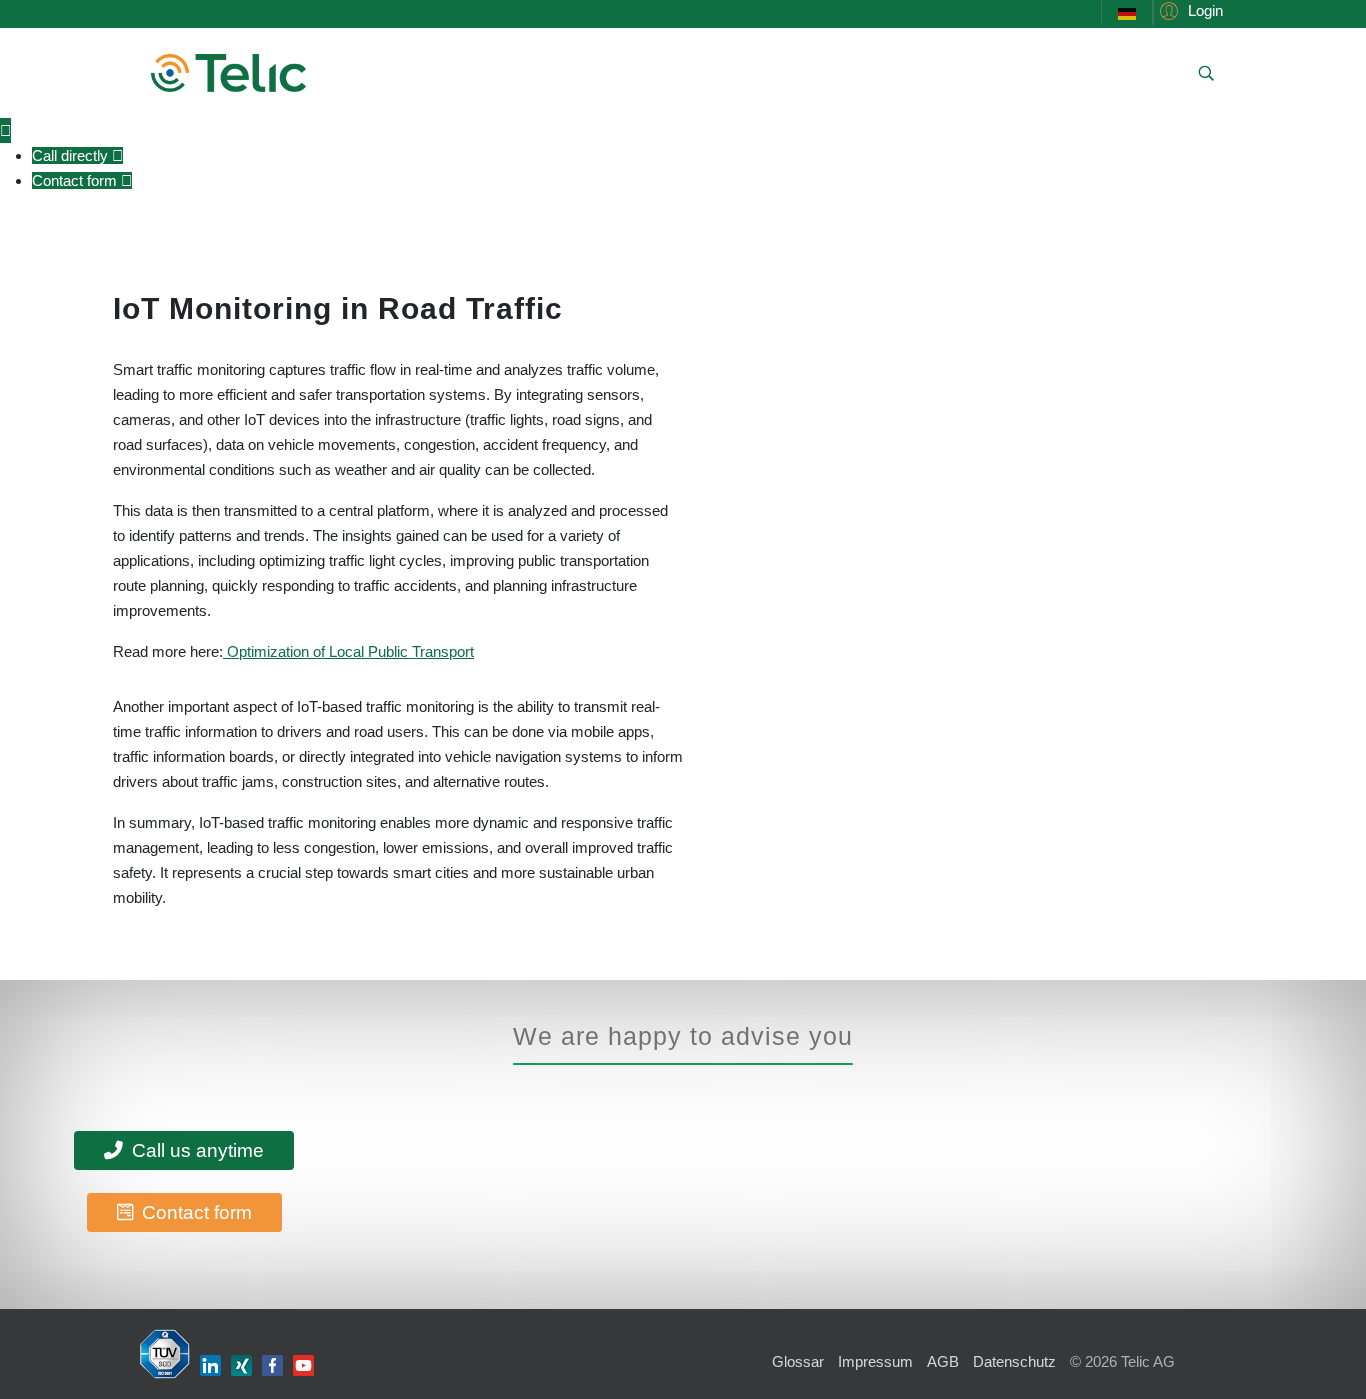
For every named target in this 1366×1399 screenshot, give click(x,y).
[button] (1188, 10)
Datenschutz (1014, 1361)
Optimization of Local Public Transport (348, 651)
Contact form (194, 1212)
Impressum (875, 1361)
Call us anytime (195, 1150)
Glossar (798, 1361)
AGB (943, 1361)
